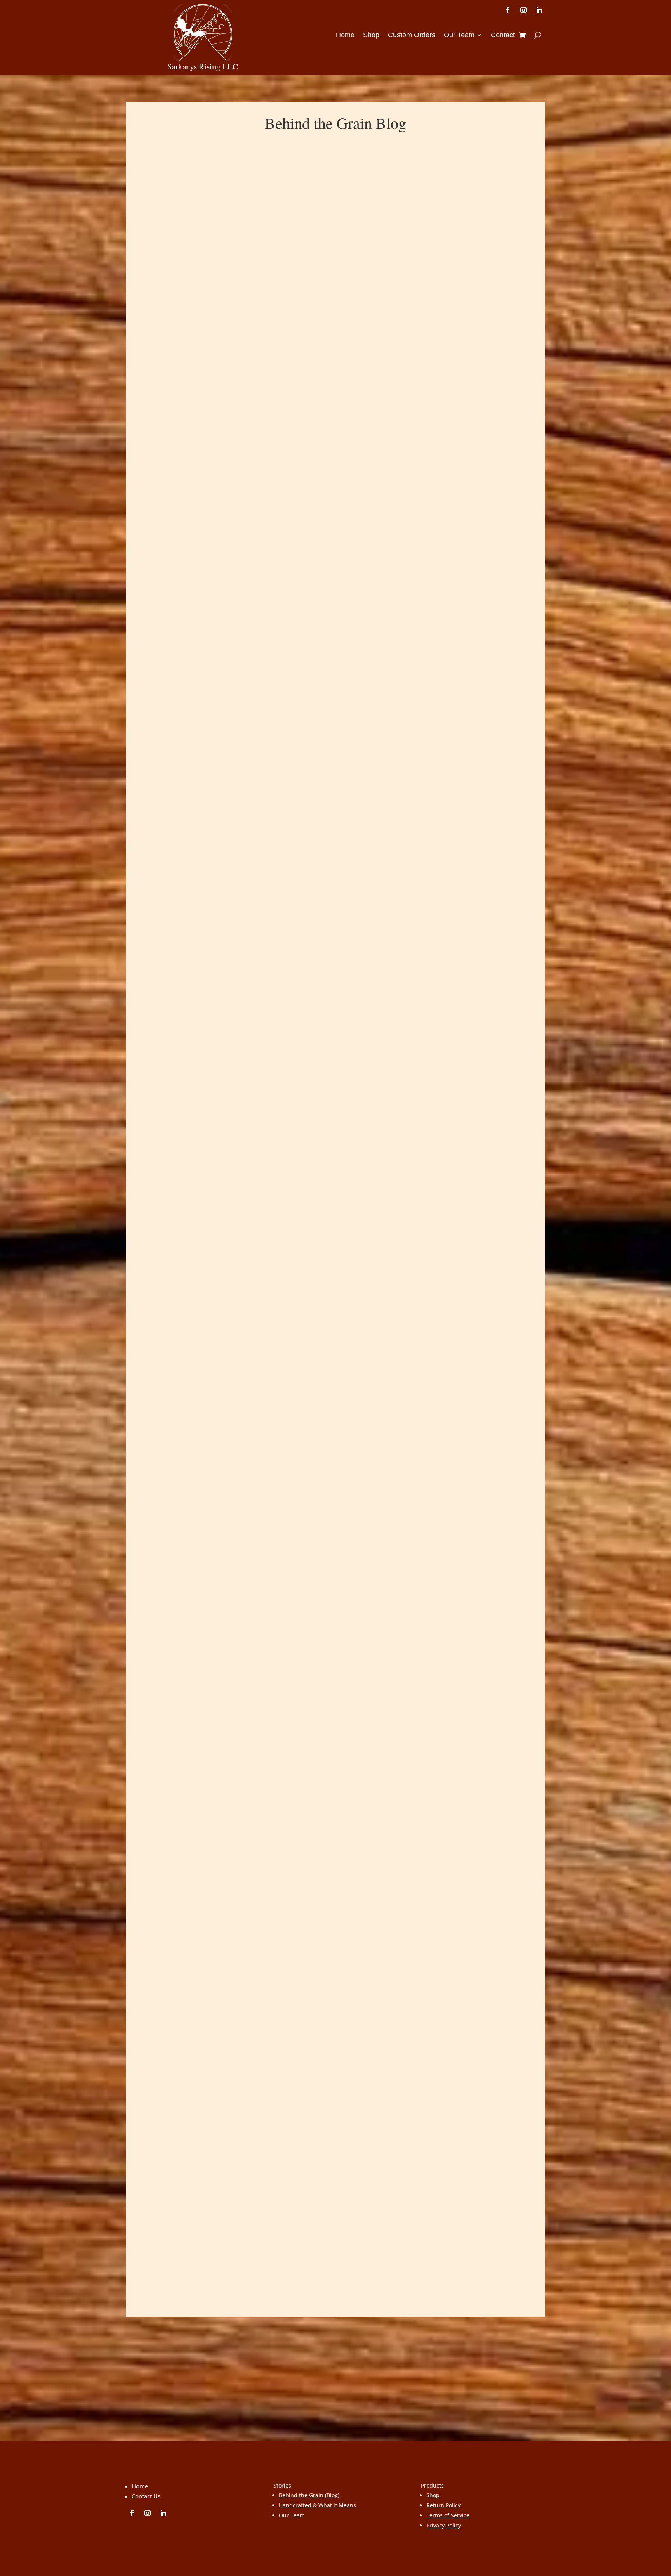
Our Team (459, 36)
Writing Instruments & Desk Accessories (311, 1080)
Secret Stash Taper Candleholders (201, 564)
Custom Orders (412, 36)
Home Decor (268, 576)
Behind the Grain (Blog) (309, 2495)
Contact (503, 36)
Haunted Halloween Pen (185, 1844)
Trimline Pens (167, 2216)
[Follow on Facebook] (508, 10)
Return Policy (443, 2505)
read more (157, 616)
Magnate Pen (166, 1453)
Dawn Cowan (174, 576)
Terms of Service (448, 2515)
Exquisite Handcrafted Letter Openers (208, 1067)
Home (345, 36)
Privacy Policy (444, 2525)
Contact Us (146, 2496)
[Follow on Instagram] (523, 10)
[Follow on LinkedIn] (539, 10)
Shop (371, 36)
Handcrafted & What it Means (317, 2505)
